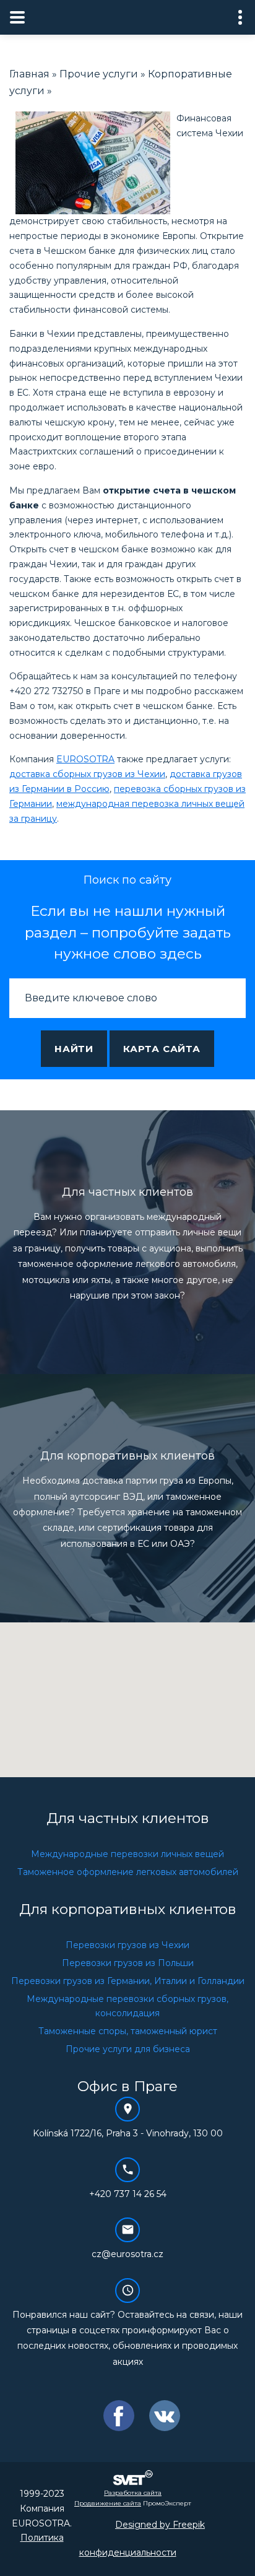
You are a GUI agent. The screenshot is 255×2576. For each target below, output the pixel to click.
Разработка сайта (133, 2493)
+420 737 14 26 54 (128, 2194)
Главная (29, 74)
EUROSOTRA (85, 759)
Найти (74, 1049)
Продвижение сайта (108, 2503)
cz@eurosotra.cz (127, 2254)
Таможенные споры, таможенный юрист (128, 2031)
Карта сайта (162, 1049)
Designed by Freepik (160, 2525)
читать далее (128, 1312)
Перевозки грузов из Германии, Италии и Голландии (128, 1981)
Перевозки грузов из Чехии (127, 1945)
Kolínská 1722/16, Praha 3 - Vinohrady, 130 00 (128, 2133)
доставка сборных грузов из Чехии (87, 774)
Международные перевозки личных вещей (127, 1854)
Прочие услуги (99, 74)
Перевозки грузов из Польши (128, 1963)
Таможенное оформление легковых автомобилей (128, 1872)
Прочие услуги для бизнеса (128, 2049)
